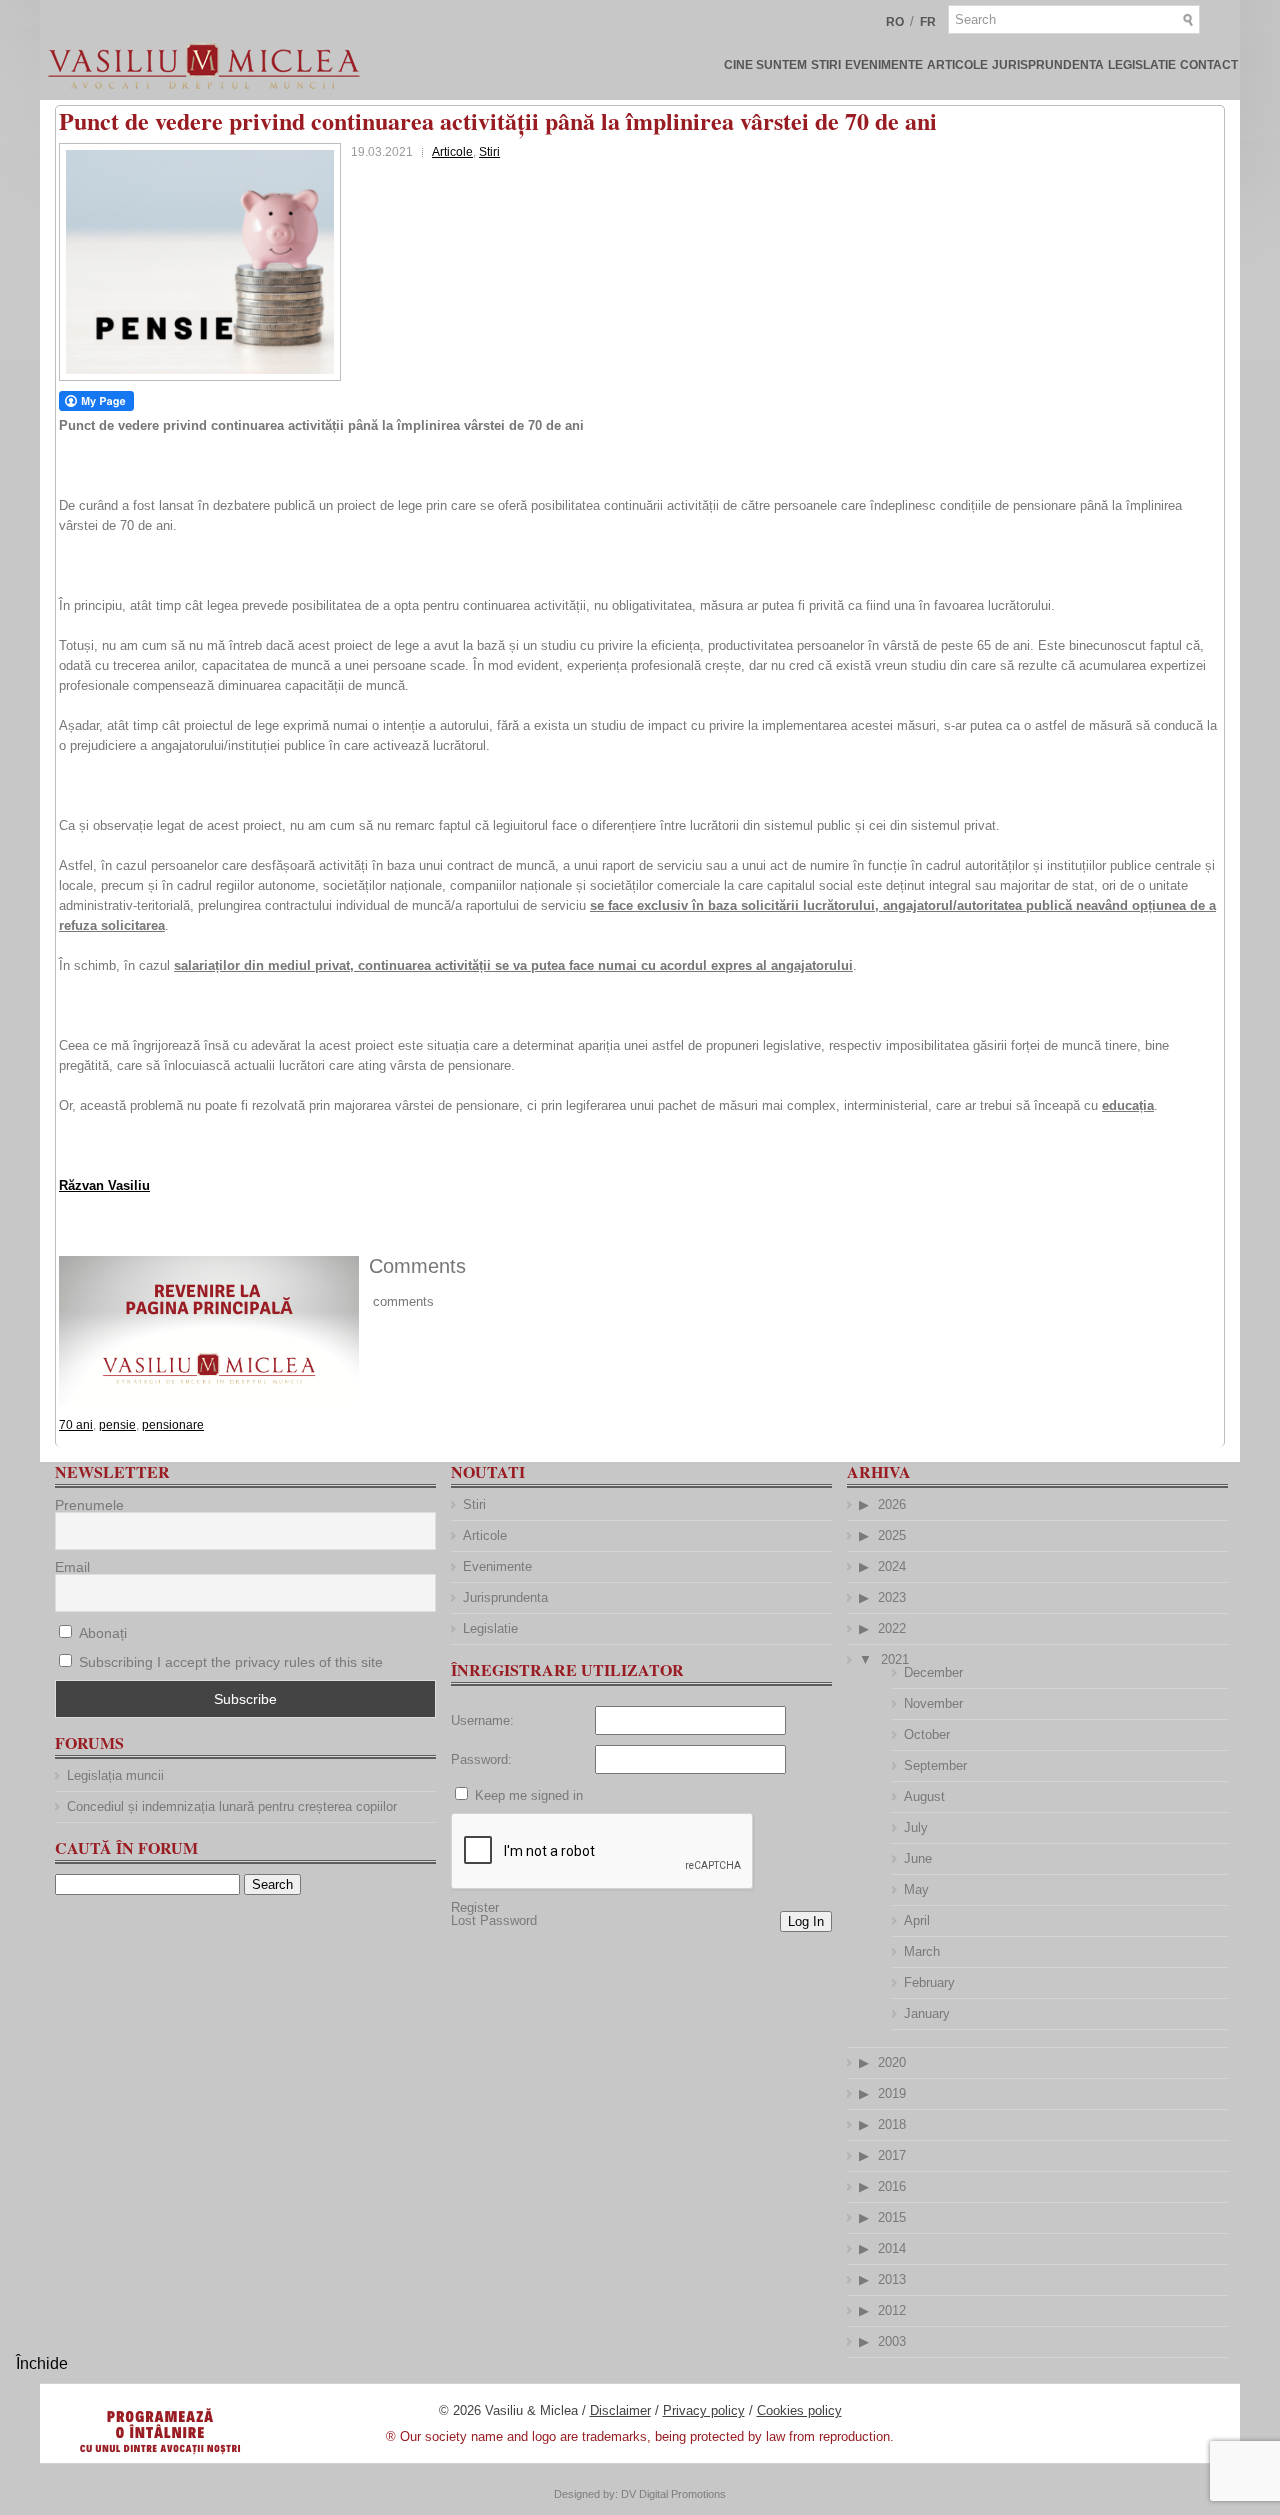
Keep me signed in (529, 1795)
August (924, 1796)
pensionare (173, 1425)
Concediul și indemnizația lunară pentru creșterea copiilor (232, 1806)
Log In (806, 1921)
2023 (892, 1597)
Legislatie (1142, 65)
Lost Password (494, 1920)
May (916, 1889)
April (917, 1920)
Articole (957, 65)
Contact (1209, 65)
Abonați (101, 1633)
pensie (117, 1425)
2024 (892, 1566)
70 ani (76, 1425)
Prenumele (89, 1505)
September (935, 1765)
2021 (895, 1659)
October (927, 1734)
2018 (892, 2124)
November (933, 1703)
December (933, 1672)
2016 (892, 2186)
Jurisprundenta (1048, 65)
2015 (892, 2217)
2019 (892, 2093)
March (922, 1951)
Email (72, 1567)
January (927, 2013)
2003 (892, 2341)
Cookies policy (799, 2410)
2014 (892, 2248)
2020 (892, 2062)
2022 (892, 1628)
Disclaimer (620, 2410)
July (916, 1827)
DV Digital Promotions (673, 2494)
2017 (892, 2155)
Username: (482, 1720)
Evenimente (884, 65)
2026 (892, 1504)
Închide (42, 2363)
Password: (481, 1759)
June (918, 1858)
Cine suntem (765, 65)
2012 (892, 2310)
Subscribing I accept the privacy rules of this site (231, 1662)
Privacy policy (704, 2410)
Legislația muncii (115, 1775)
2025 (892, 1535)
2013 (892, 2279)
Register (475, 1907)
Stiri (826, 65)
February (929, 1982)
